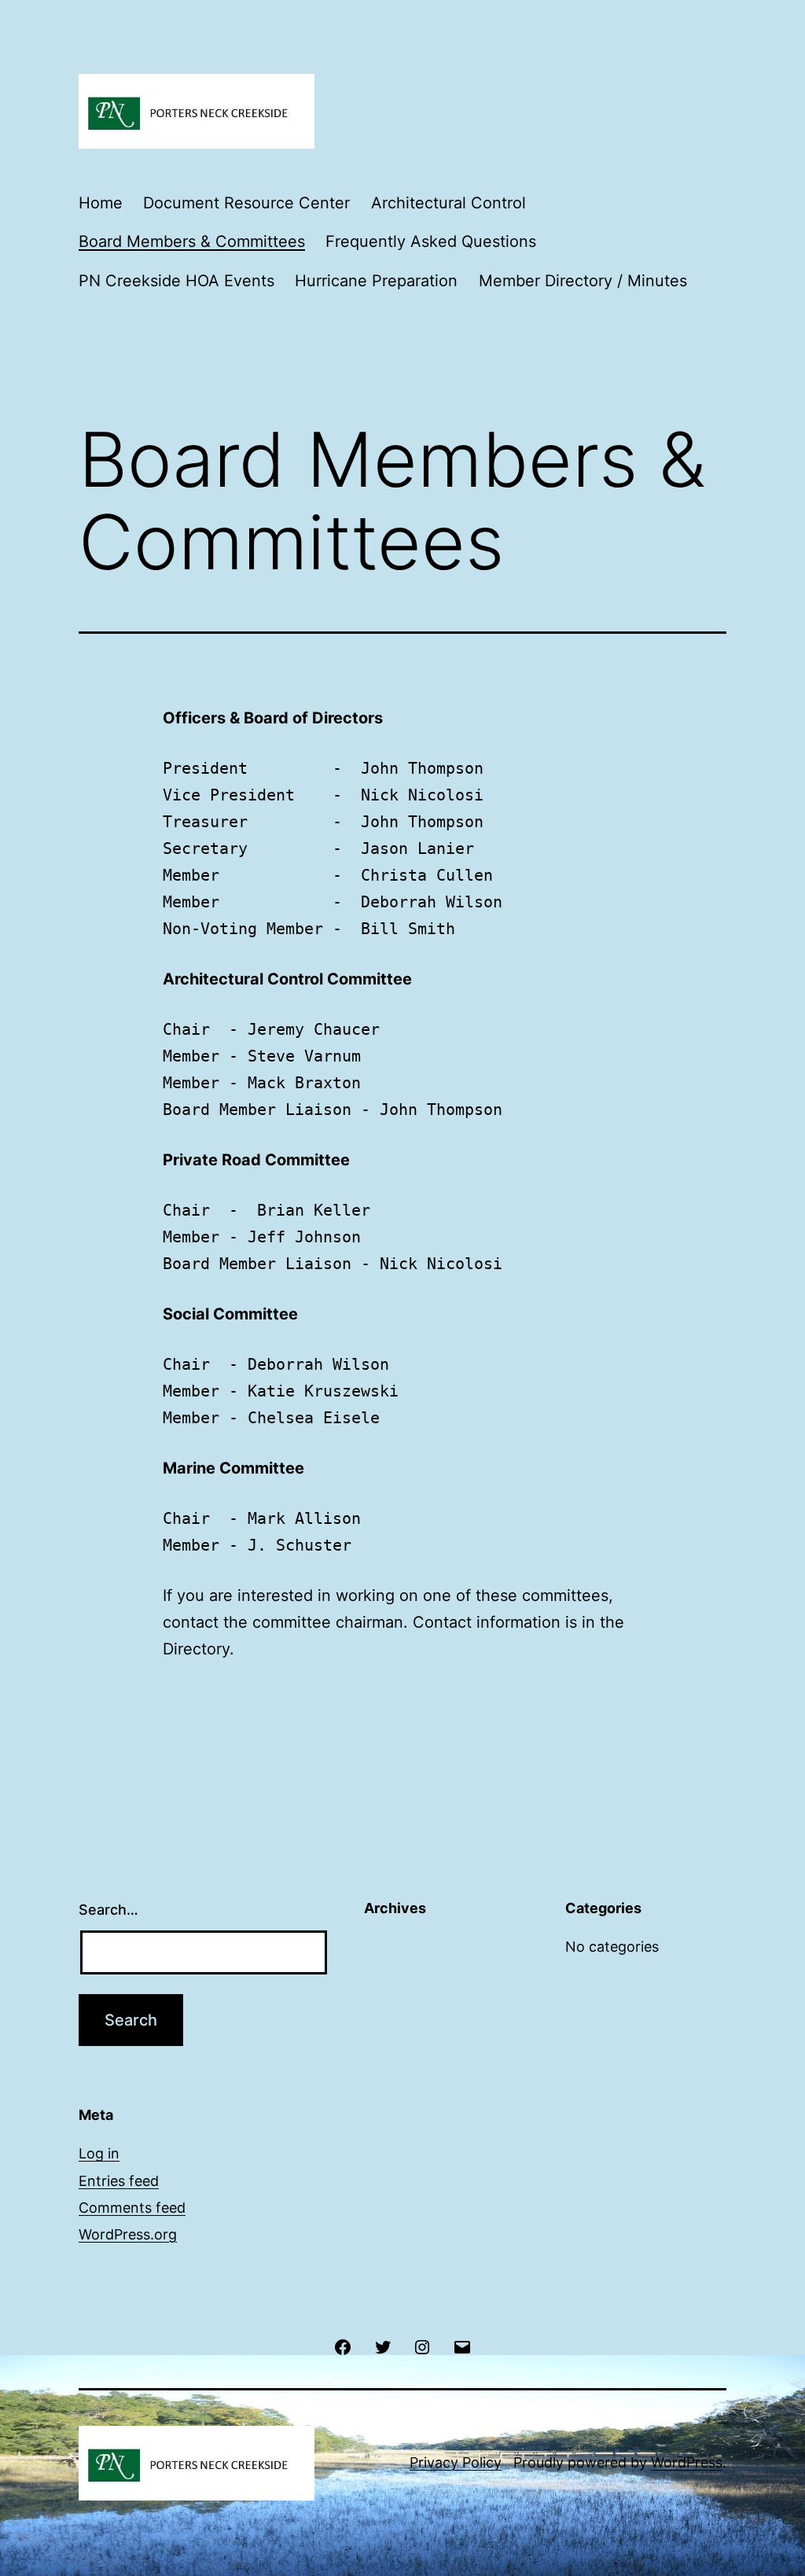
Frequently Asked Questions (431, 241)
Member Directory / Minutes (583, 281)
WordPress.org (128, 2234)
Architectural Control (448, 203)
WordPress (687, 2462)
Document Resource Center (246, 203)
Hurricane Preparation (376, 281)
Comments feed (132, 2208)
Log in (99, 2153)
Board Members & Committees (192, 241)
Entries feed (119, 2181)
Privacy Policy (456, 2462)
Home (101, 203)
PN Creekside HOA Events (176, 281)
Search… (108, 1910)
